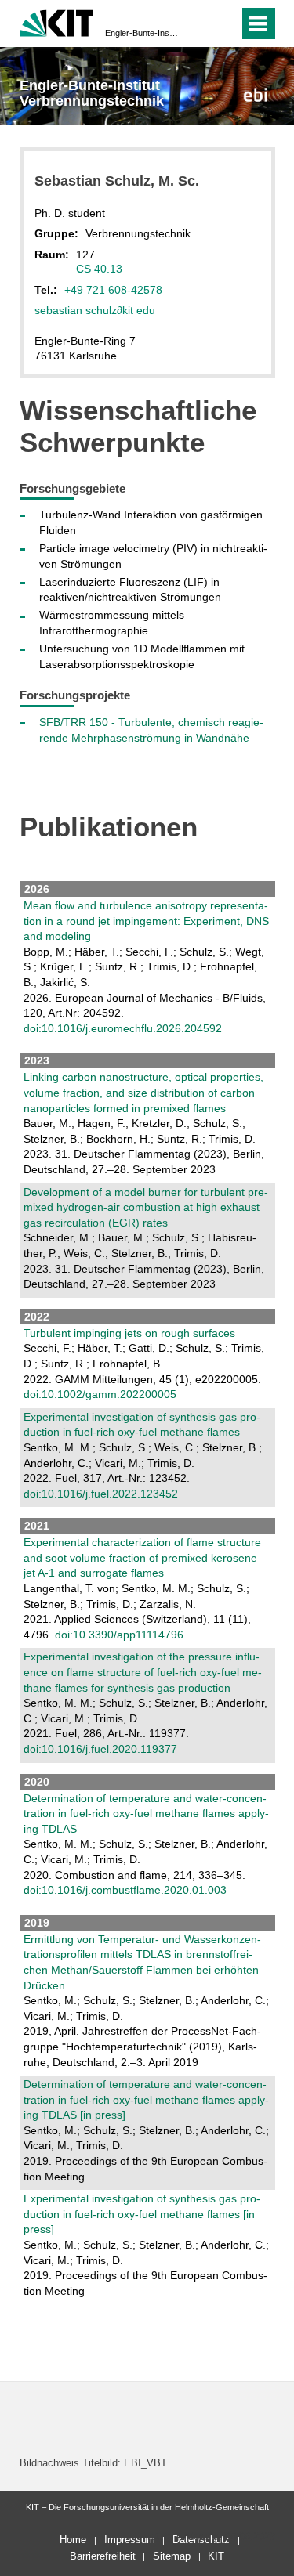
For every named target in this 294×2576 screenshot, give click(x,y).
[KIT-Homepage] (57, 22)
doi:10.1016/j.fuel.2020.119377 (100, 1749)
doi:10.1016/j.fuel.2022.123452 (101, 1494)
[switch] (199, 23)
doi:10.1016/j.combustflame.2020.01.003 (125, 1890)
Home (73, 2540)
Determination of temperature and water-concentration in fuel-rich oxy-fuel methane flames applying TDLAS (146, 1814)
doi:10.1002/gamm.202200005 (100, 1394)
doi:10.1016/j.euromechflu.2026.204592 (123, 1028)
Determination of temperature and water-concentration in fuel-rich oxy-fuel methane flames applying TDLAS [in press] (146, 2099)
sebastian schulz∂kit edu (95, 310)
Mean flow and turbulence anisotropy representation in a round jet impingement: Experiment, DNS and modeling (146, 921)
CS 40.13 (99, 269)
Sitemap (172, 2556)
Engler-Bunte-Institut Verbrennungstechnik (142, 33)
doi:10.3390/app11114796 (119, 1635)
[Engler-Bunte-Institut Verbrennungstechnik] (255, 94)
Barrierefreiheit (103, 2556)
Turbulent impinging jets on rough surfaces (129, 1333)
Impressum (130, 2540)
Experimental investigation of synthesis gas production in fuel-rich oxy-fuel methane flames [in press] (142, 2214)
